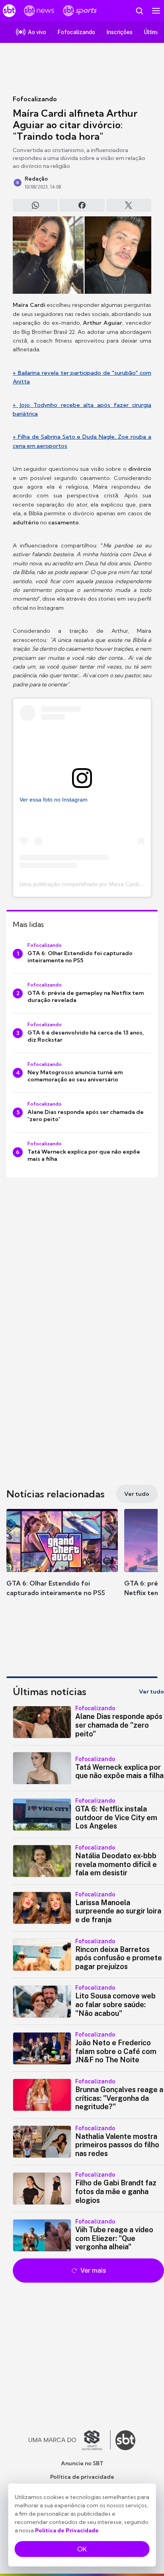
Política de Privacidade (67, 2530)
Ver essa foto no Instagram (54, 800)
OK (82, 2549)
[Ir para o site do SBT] (125, 2440)
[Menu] (156, 11)
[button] (62, 1561)
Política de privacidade (82, 2477)
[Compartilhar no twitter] (129, 205)
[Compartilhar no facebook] (82, 205)
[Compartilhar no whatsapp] (35, 205)
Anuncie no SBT (82, 2463)
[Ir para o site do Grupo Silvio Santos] (70, 2440)
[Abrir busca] (139, 11)
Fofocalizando (35, 99)
